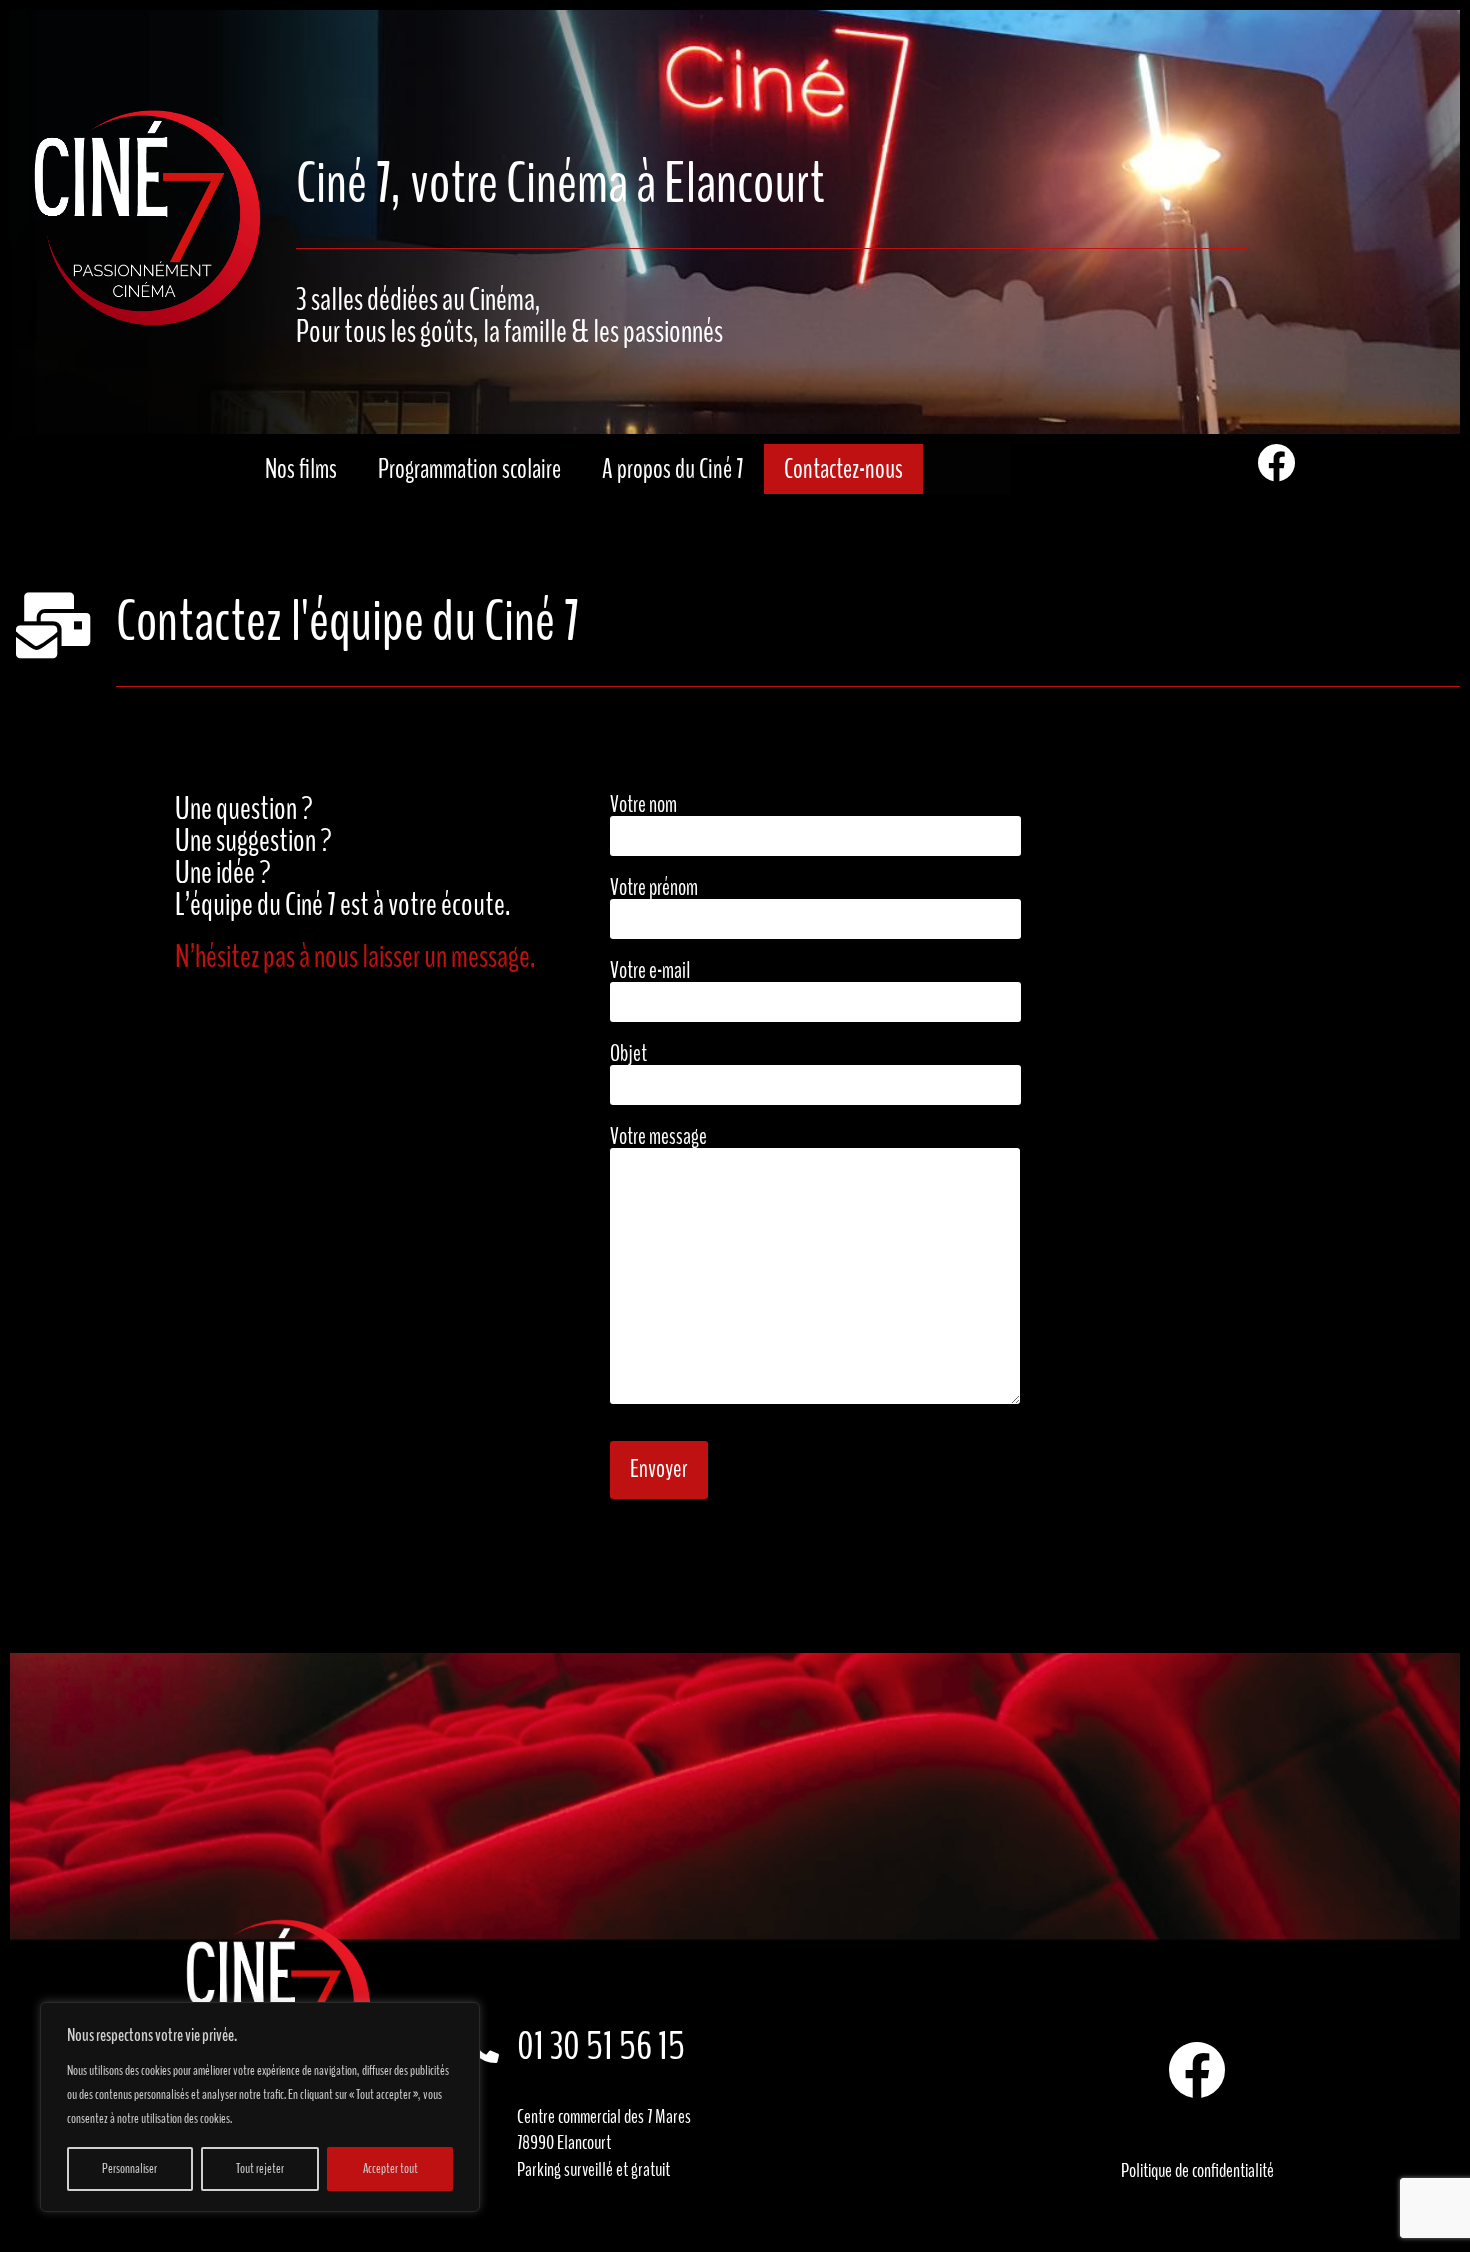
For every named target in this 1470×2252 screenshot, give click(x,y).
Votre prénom (654, 889)
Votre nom (643, 806)
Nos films (301, 469)
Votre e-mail (650, 972)
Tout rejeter (260, 2168)
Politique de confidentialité (1197, 2170)
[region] (260, 2107)
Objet (628, 1055)
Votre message (658, 1138)
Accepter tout (390, 2168)
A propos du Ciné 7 (672, 469)
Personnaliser (129, 2168)
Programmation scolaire (469, 469)
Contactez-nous (843, 469)
